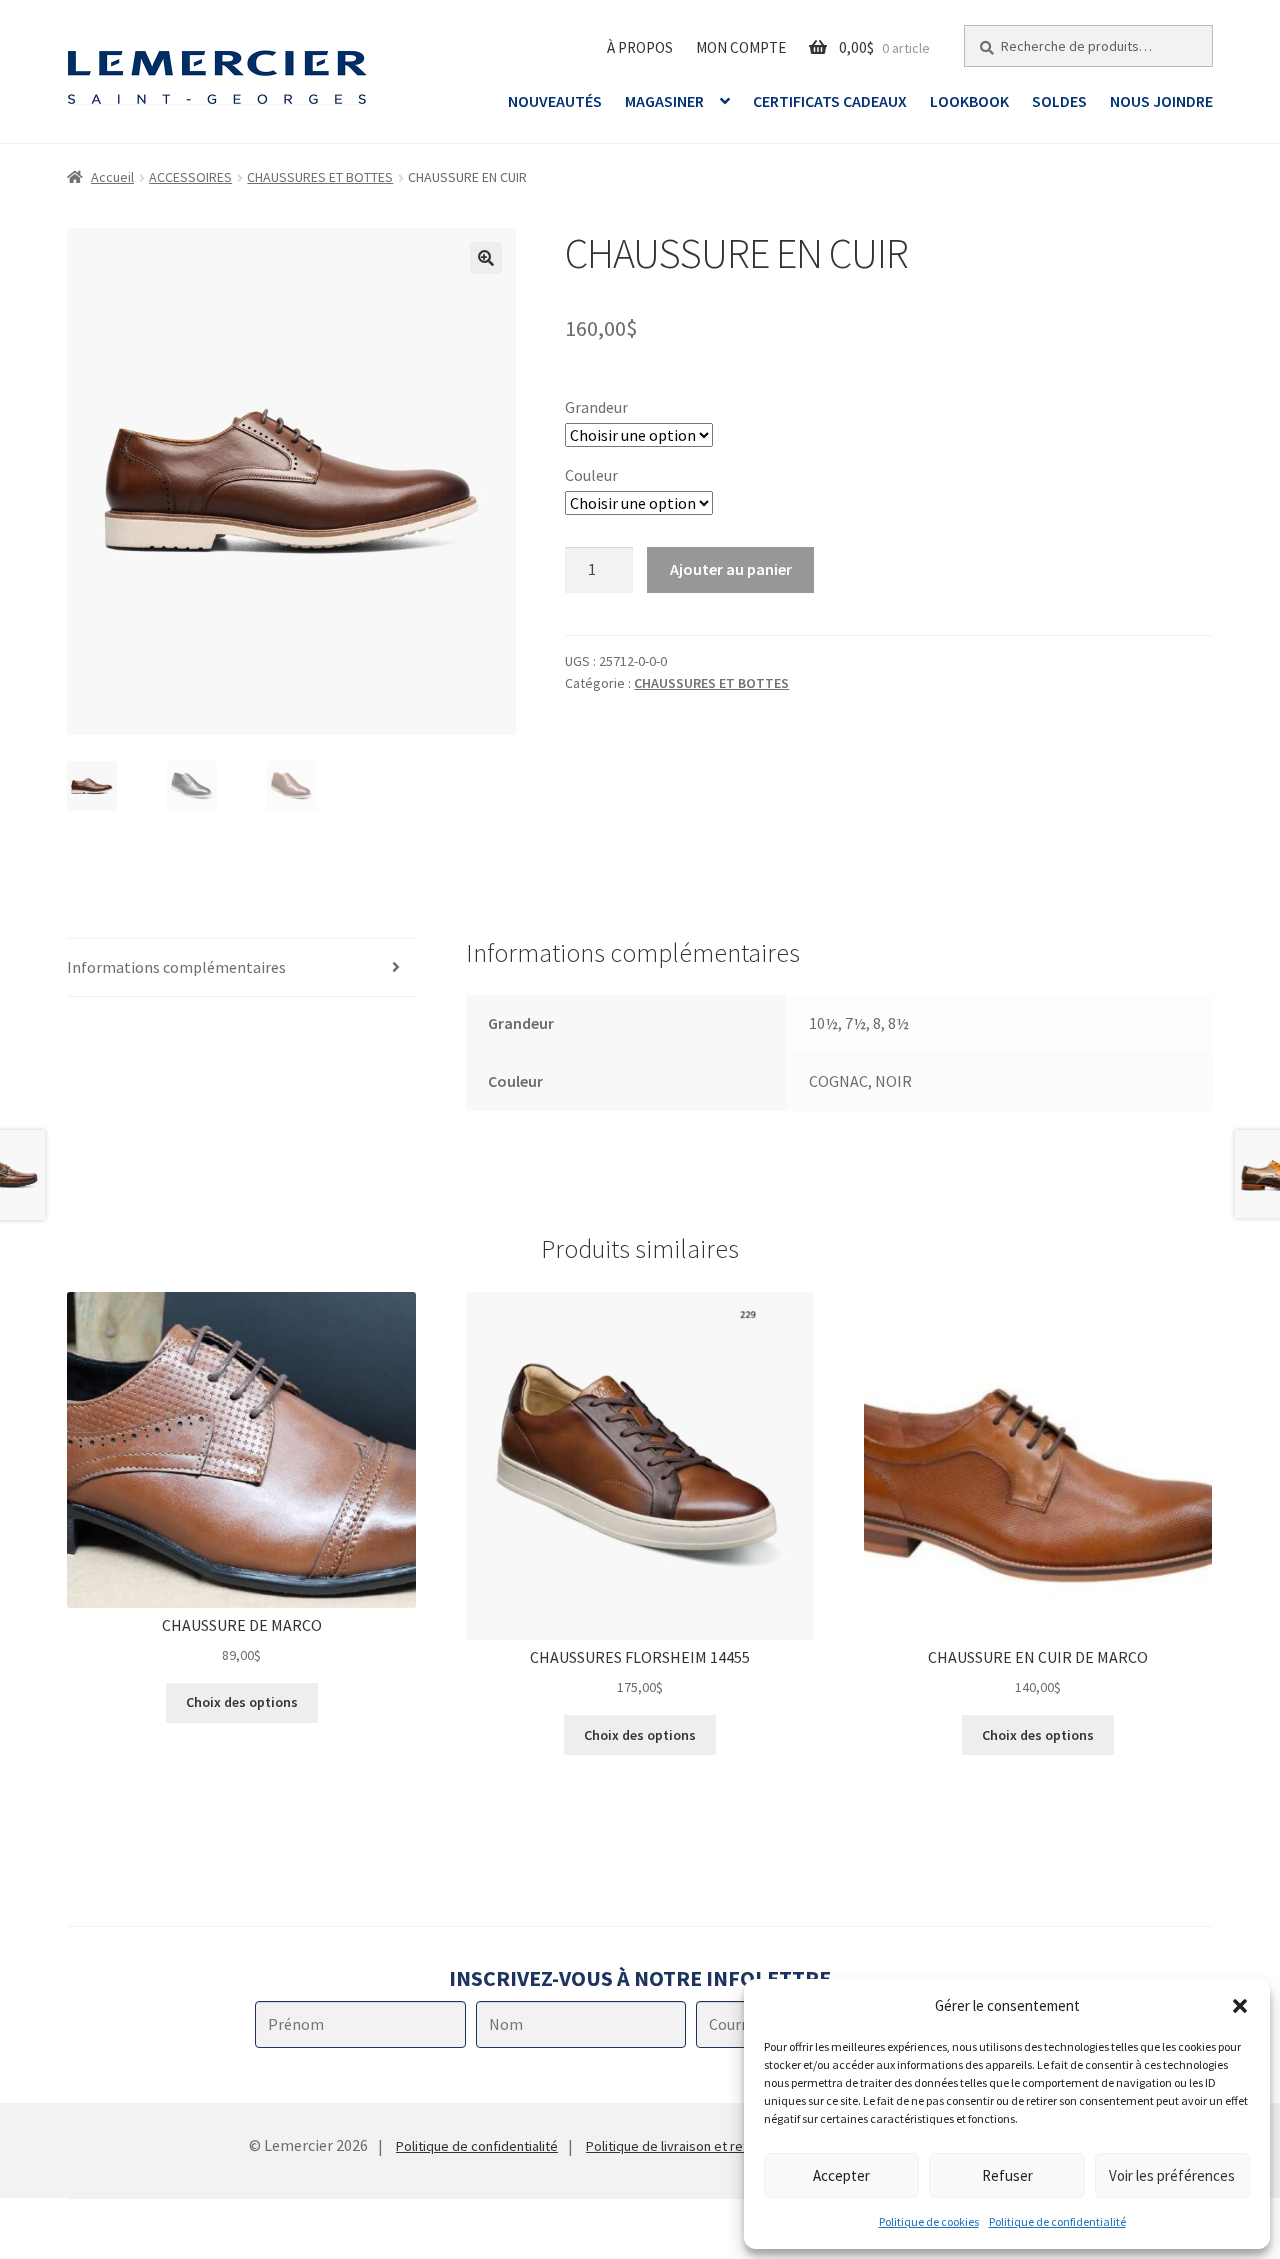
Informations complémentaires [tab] (176, 967)
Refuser (1007, 2175)
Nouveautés (555, 101)
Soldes (1059, 101)
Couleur (591, 475)
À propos (640, 47)
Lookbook (969, 101)
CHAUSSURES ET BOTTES (320, 177)
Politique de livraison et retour (677, 2146)
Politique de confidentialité (1057, 2221)
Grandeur (596, 407)
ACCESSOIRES (190, 177)
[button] (1240, 2006)
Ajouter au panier (731, 569)
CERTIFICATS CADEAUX (830, 101)
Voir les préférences (1172, 2175)
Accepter (841, 2175)
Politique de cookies (929, 2221)
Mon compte (741, 47)
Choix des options (242, 1702)
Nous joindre (1161, 101)
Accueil (112, 177)
